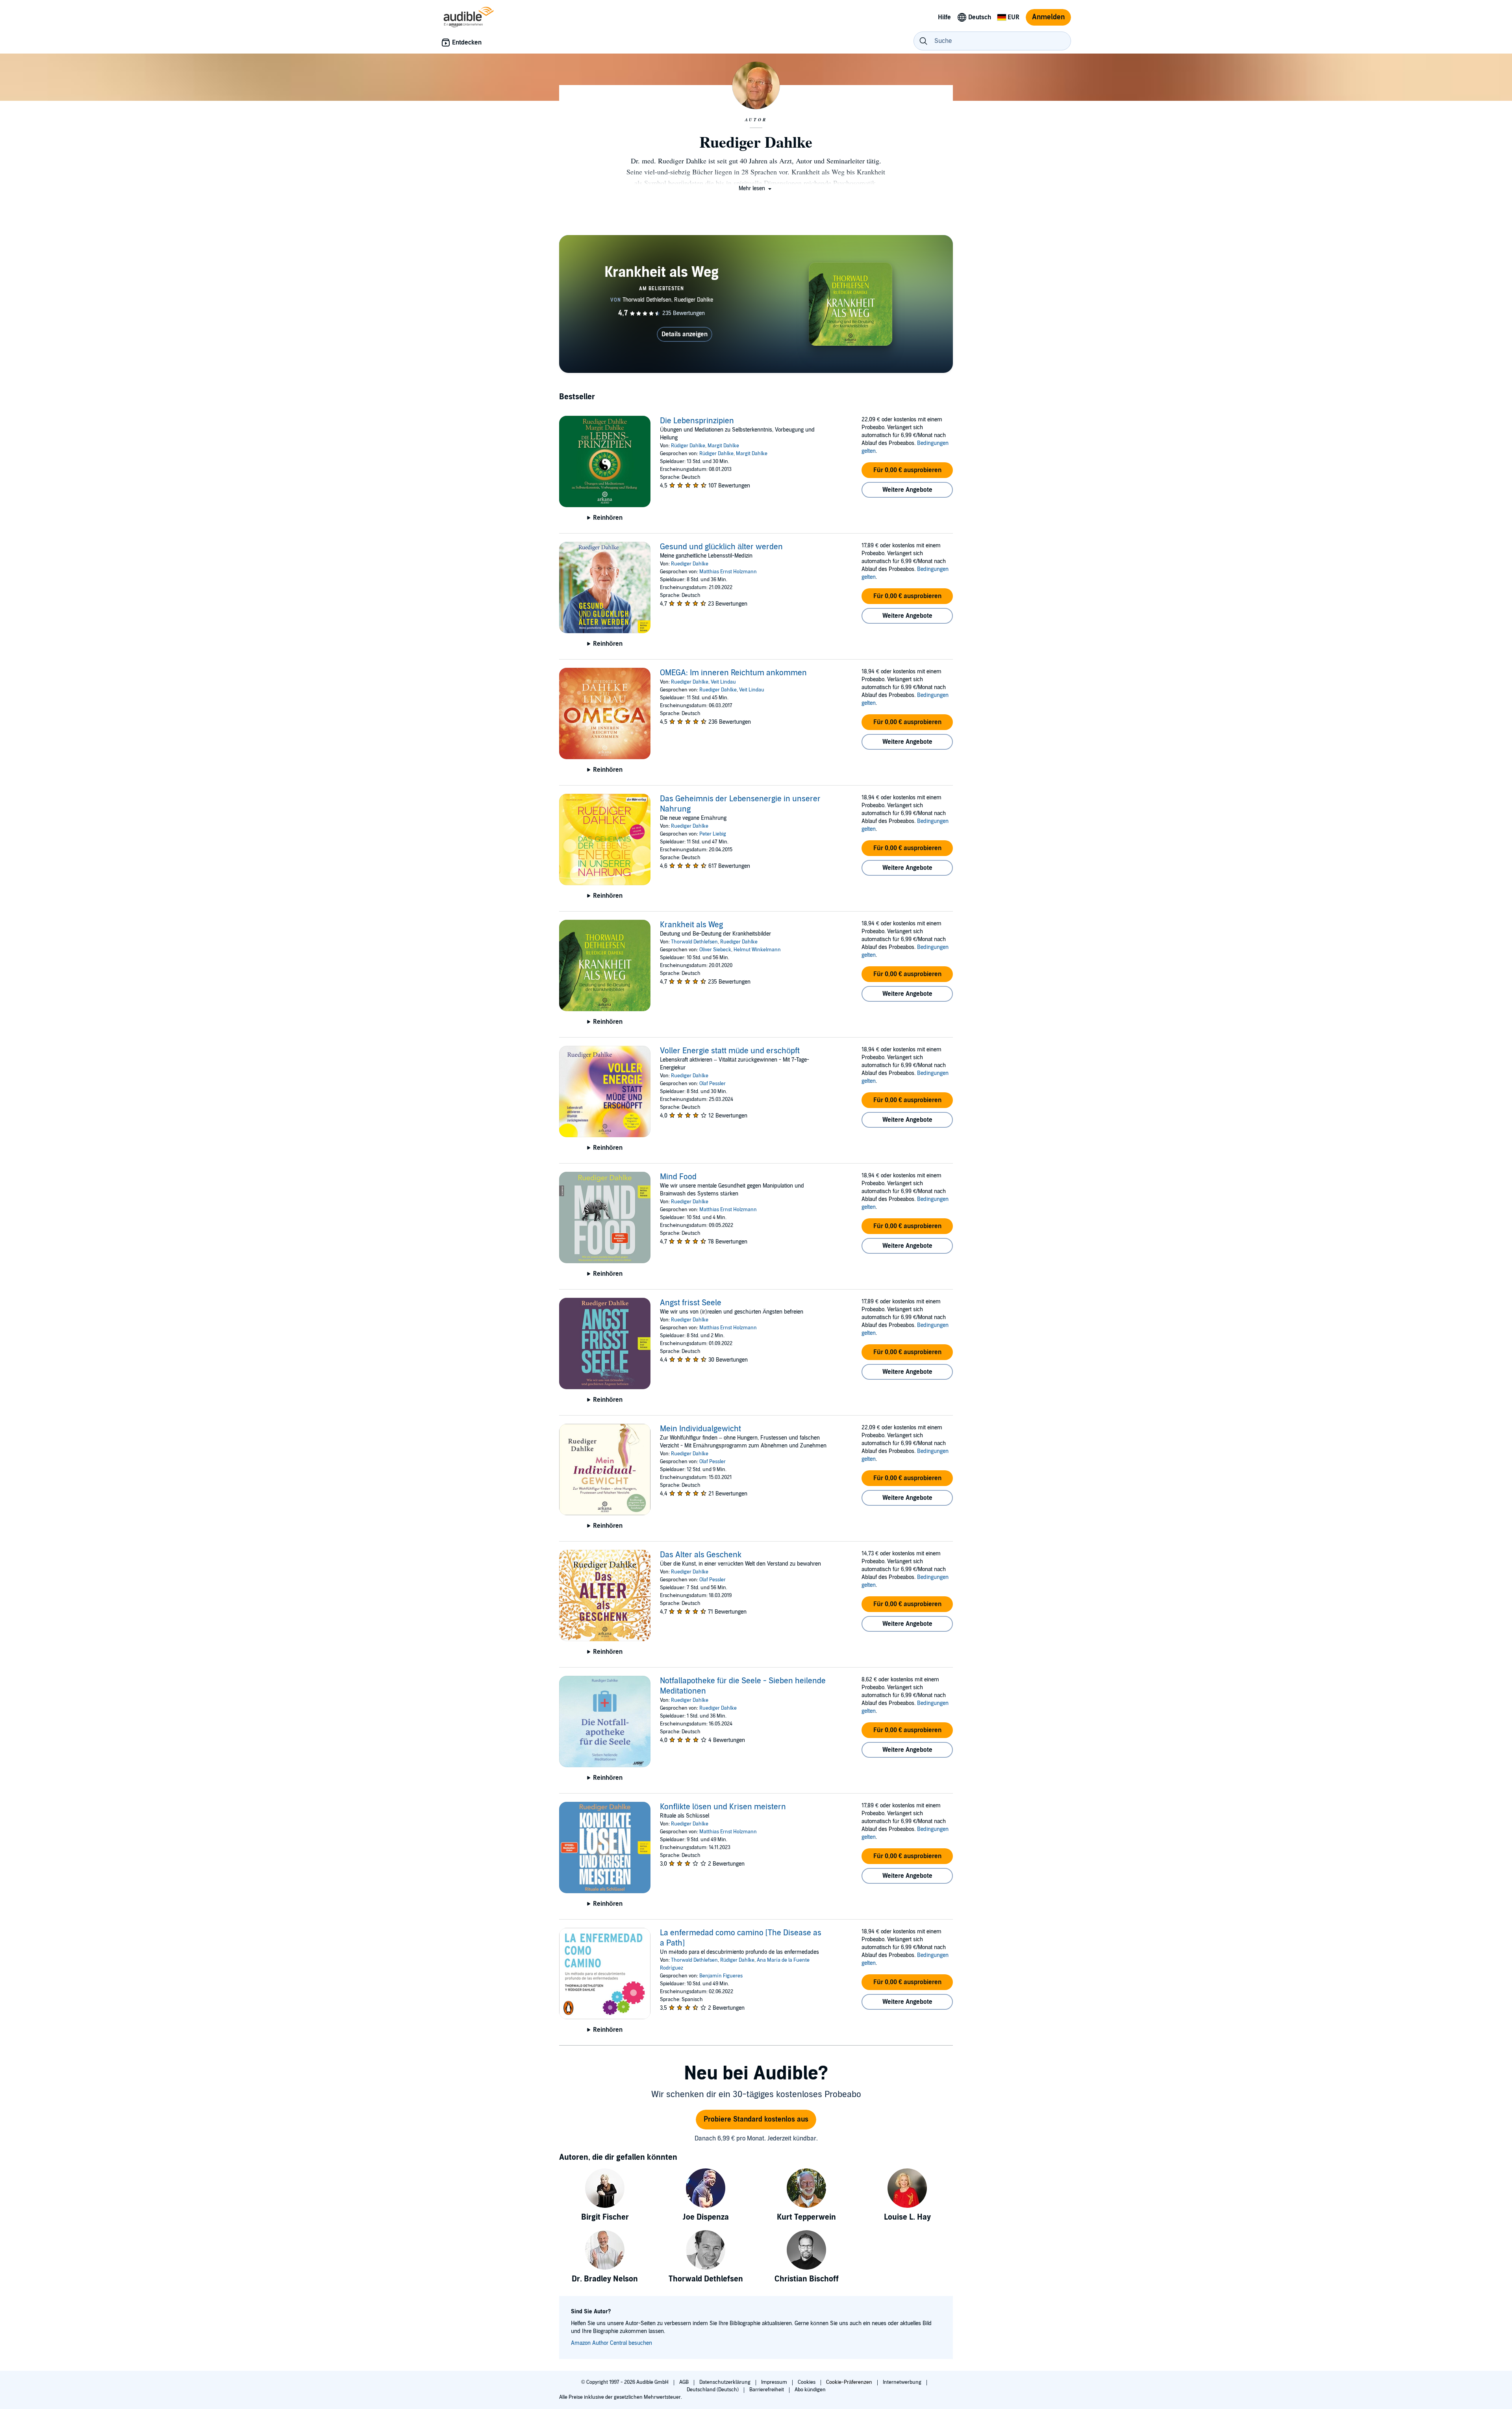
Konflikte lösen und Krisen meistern (723, 1807)
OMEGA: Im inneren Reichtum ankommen (733, 673)
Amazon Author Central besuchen (611, 2343)
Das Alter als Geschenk (701, 1555)
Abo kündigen (810, 2390)
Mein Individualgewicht (700, 1429)
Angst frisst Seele (691, 1303)
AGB (685, 2382)
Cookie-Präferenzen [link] (849, 2382)
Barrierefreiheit (767, 2390)
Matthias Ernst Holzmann (728, 572)
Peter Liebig (713, 834)
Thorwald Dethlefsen (694, 942)
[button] (756, 188)
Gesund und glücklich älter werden (721, 547)
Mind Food (678, 1177)
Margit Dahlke (723, 446)
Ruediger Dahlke (690, 564)
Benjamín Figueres (721, 1976)
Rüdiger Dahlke (688, 446)
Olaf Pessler (712, 1084)
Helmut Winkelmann (757, 950)
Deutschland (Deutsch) (713, 2390)
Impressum (775, 2382)
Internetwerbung (903, 2382)
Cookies (807, 2382)
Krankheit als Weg (691, 925)
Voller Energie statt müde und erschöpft (730, 1051)
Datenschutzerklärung (725, 2382)
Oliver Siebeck (715, 950)
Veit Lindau (723, 682)
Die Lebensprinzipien (697, 421)
